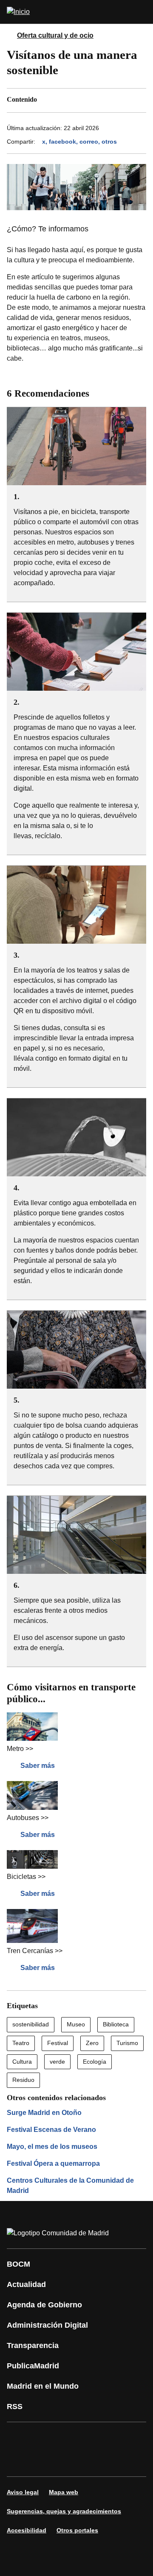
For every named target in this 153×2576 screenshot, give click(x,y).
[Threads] (121, 2461)
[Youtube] (95, 2437)
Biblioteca (116, 2024)
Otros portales (77, 2530)
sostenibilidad (31, 2024)
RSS (15, 2406)
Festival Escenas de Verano (51, 2130)
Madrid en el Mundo (43, 2386)
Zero (92, 2043)
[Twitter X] (70, 2437)
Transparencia (33, 2345)
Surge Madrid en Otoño (44, 2113)
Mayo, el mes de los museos (52, 2147)
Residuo (23, 2080)
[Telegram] (95, 2461)
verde (57, 2062)
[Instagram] (44, 2437)
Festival (58, 2043)
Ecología (95, 2062)
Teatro (21, 2043)
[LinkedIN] (121, 2437)
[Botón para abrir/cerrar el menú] (141, 12)
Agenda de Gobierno (44, 2305)
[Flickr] (70, 2461)
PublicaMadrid (33, 2366)
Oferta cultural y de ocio (55, 35)
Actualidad (26, 2284)
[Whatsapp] (19, 2461)
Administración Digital (47, 2325)
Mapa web (64, 2492)
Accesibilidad (27, 2530)
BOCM (18, 2264)
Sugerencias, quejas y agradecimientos (64, 2511)
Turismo (127, 2043)
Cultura (22, 2062)
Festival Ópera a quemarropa (53, 2163)
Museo (76, 2024)
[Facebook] (19, 2437)
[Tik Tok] (44, 2461)
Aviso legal (23, 2492)
